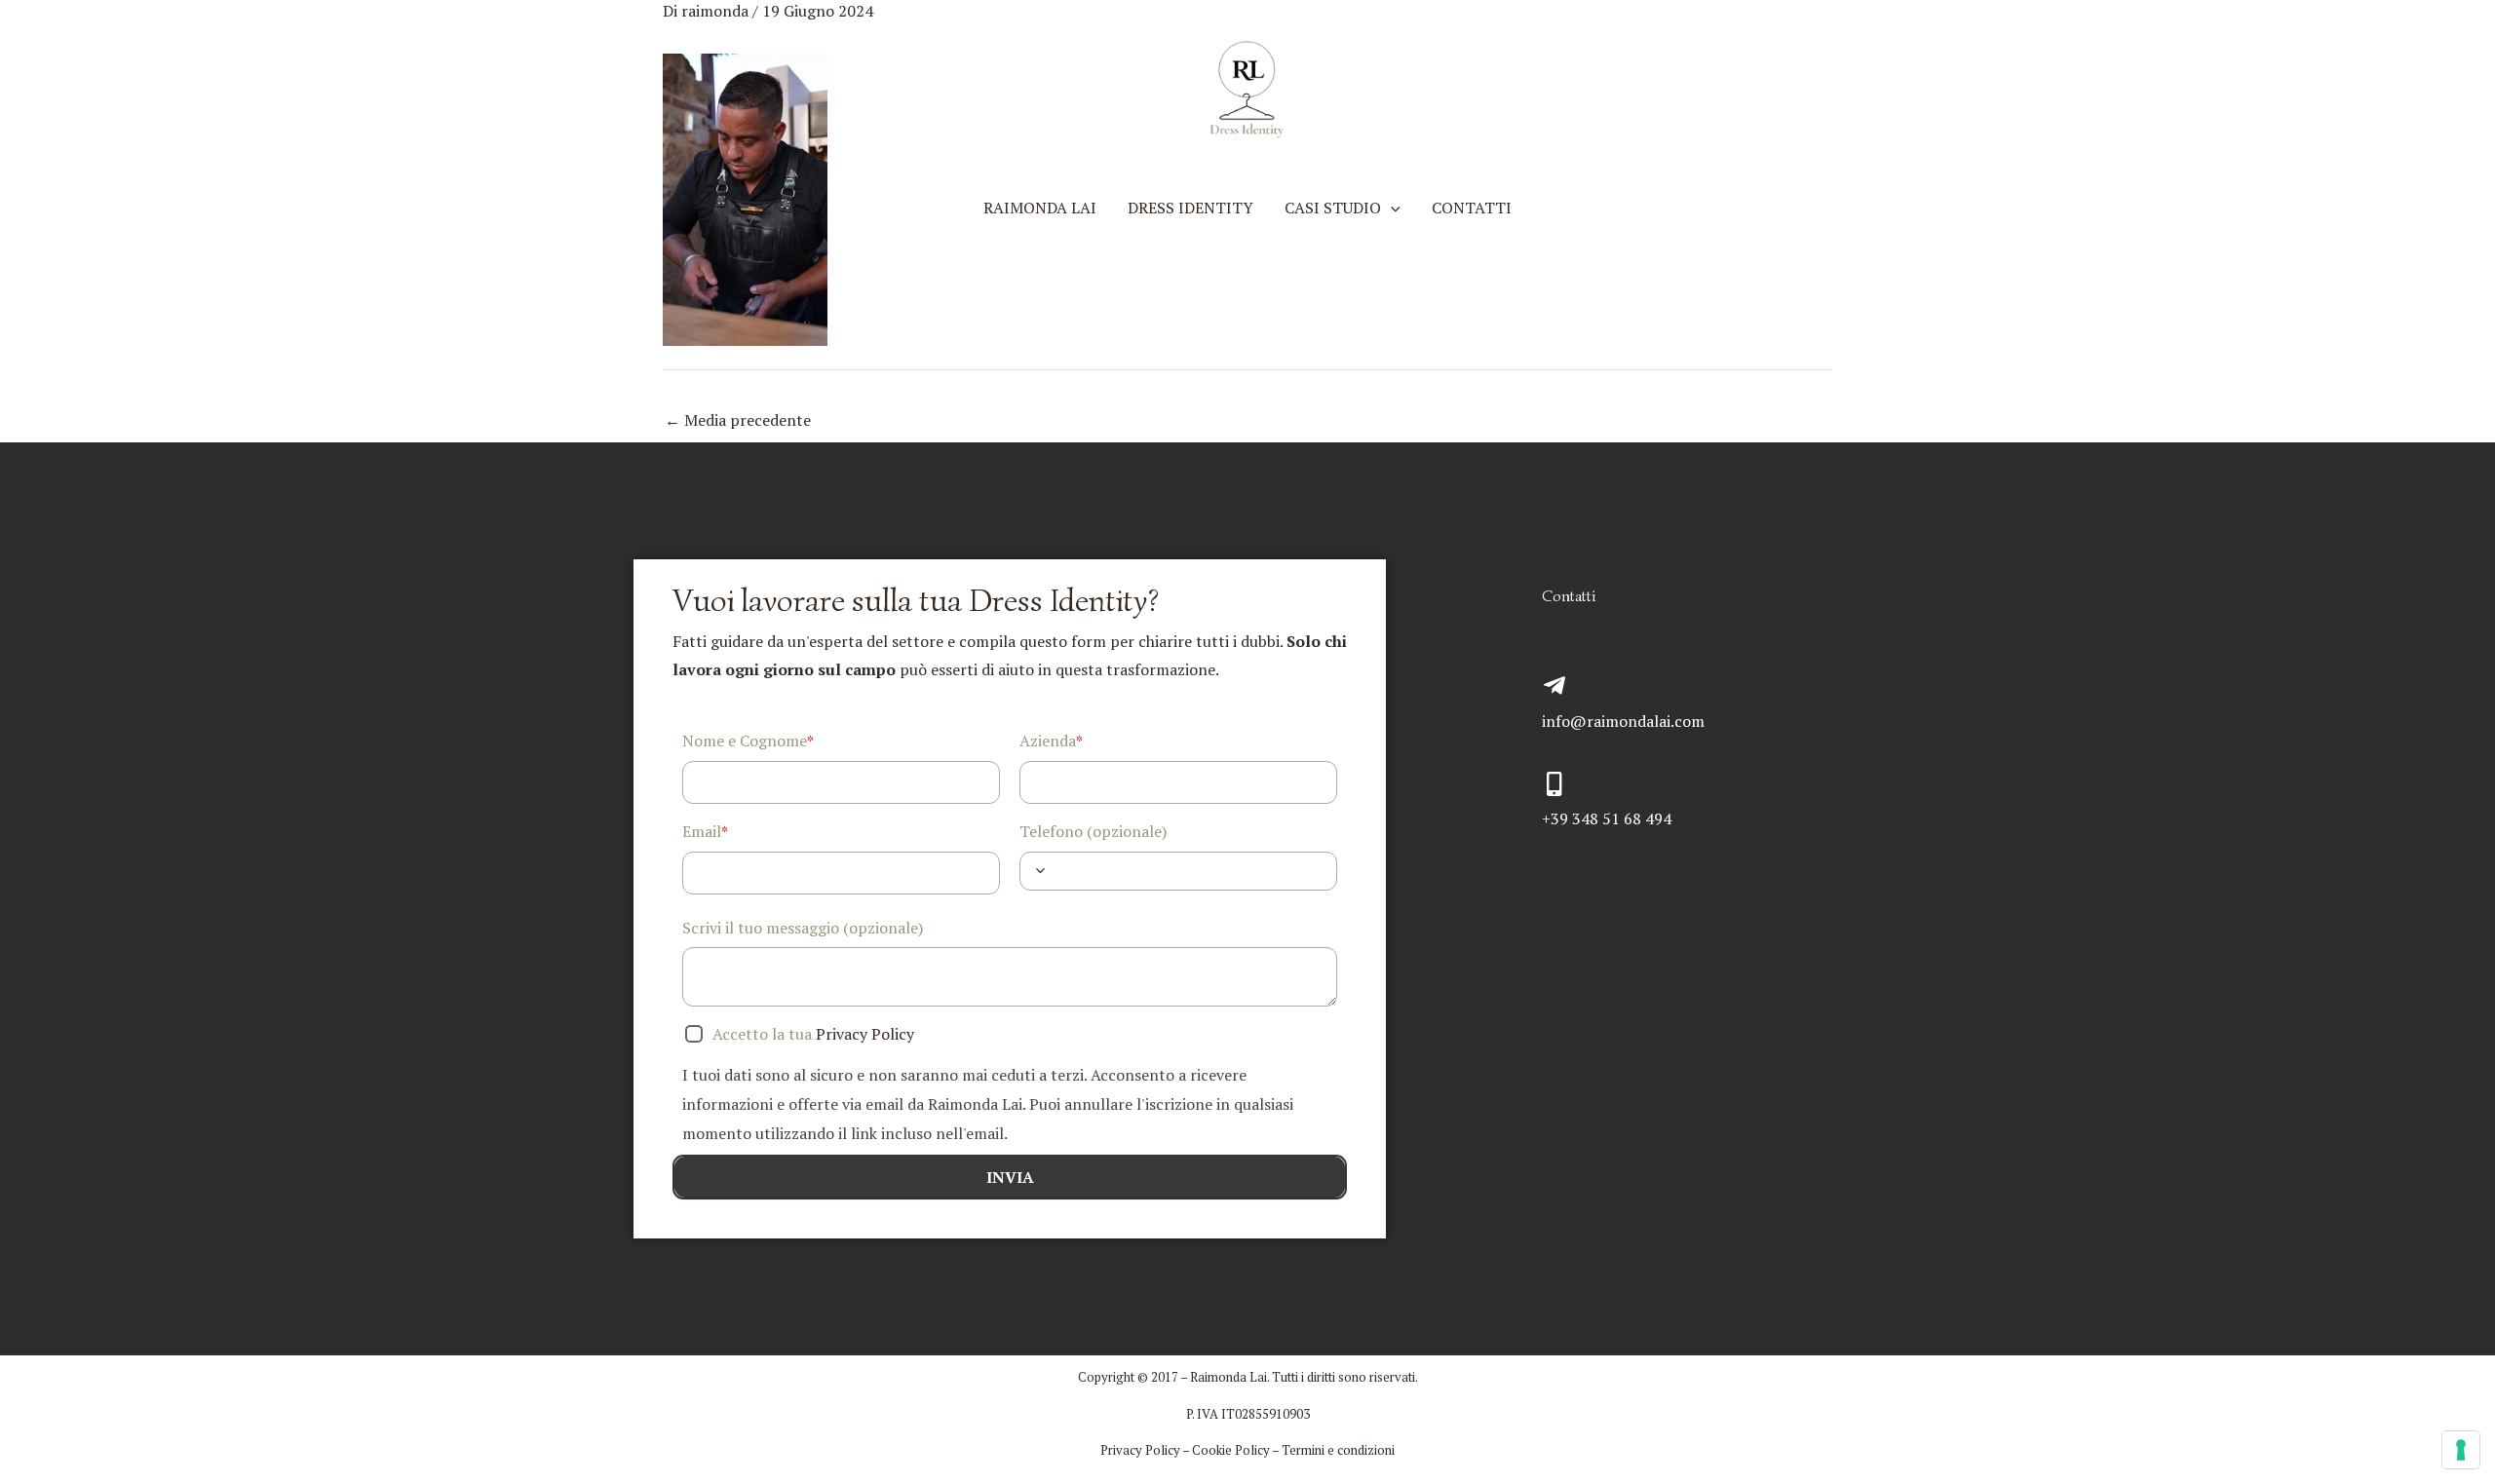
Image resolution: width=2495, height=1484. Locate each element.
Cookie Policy (1231, 1450)
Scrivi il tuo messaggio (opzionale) (803, 928)
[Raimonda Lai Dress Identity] (1247, 88)
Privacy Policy (867, 1034)
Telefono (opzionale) (1093, 831)
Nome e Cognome (748, 741)
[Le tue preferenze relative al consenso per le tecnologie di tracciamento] (2461, 1450)
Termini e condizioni (1338, 1450)
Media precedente (738, 420)
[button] (1391, 208)
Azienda (1051, 741)
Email (705, 832)
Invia (1010, 1177)
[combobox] (1040, 871)
